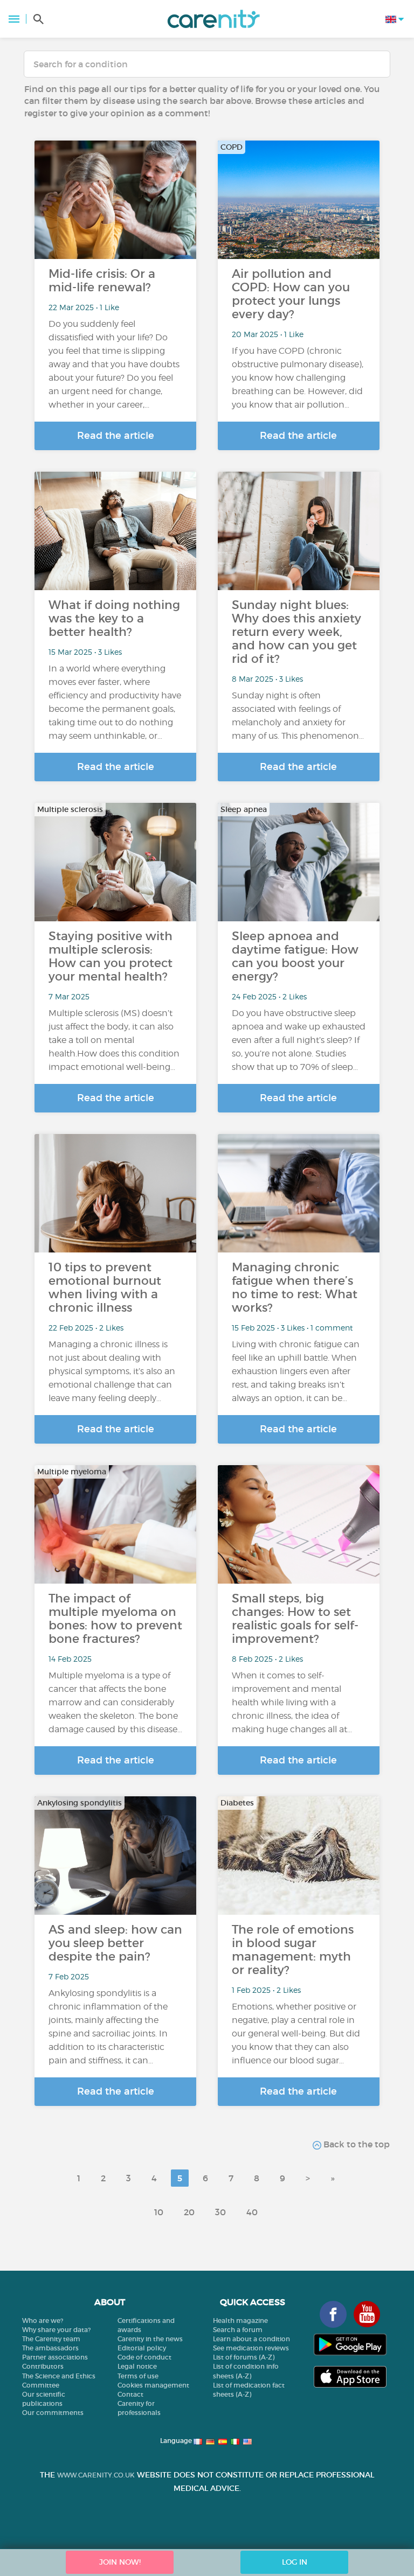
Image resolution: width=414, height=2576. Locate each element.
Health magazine (240, 2320)
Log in (295, 2562)
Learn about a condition (251, 2339)
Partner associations (55, 2357)
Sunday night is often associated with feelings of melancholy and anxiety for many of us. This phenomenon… (298, 716)
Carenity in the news (150, 2339)
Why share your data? (56, 2330)
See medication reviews (251, 2348)
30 (220, 2212)
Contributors (43, 2366)
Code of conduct (144, 2357)
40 (252, 2212)
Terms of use (138, 2376)
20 (189, 2212)
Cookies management (153, 2385)
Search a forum (238, 2330)
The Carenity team (51, 2339)
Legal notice (137, 2366)
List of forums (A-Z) (244, 2357)
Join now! (120, 2562)
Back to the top (356, 2144)
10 (159, 2212)
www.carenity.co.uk (96, 2475)
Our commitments (53, 2413)
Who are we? (43, 2320)
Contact (130, 2394)
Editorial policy (142, 2348)
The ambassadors (50, 2348)
